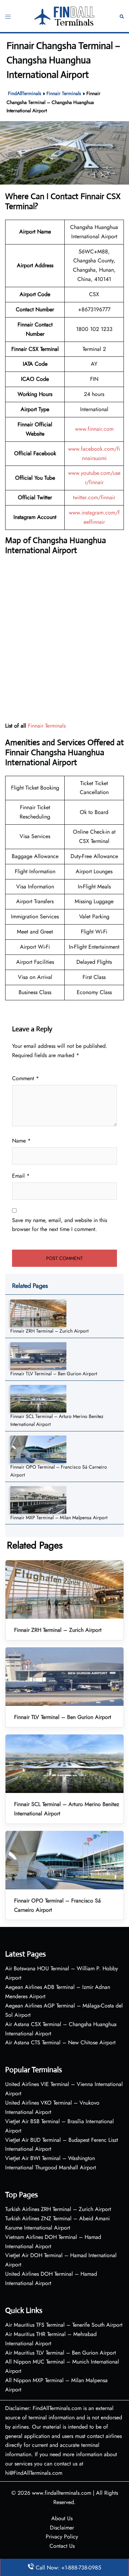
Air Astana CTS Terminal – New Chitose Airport (60, 2042)
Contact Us (62, 2546)
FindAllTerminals (25, 93)
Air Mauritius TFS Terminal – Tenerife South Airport (64, 2325)
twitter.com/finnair (94, 497)
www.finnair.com (94, 429)
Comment (25, 1078)
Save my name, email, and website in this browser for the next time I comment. (60, 1225)
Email (21, 1176)
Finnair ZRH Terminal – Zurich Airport (49, 1331)
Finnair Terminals (64, 93)
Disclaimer (62, 2528)
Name (21, 1141)
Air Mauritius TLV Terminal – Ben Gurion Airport (61, 2353)
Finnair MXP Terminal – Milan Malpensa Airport (59, 1518)
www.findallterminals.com (62, 2493)
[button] (122, 16)
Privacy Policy (62, 2537)
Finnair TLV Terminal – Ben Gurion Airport (54, 1374)
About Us (62, 2518)
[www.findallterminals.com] (65, 15)
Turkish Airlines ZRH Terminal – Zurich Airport (58, 2209)
